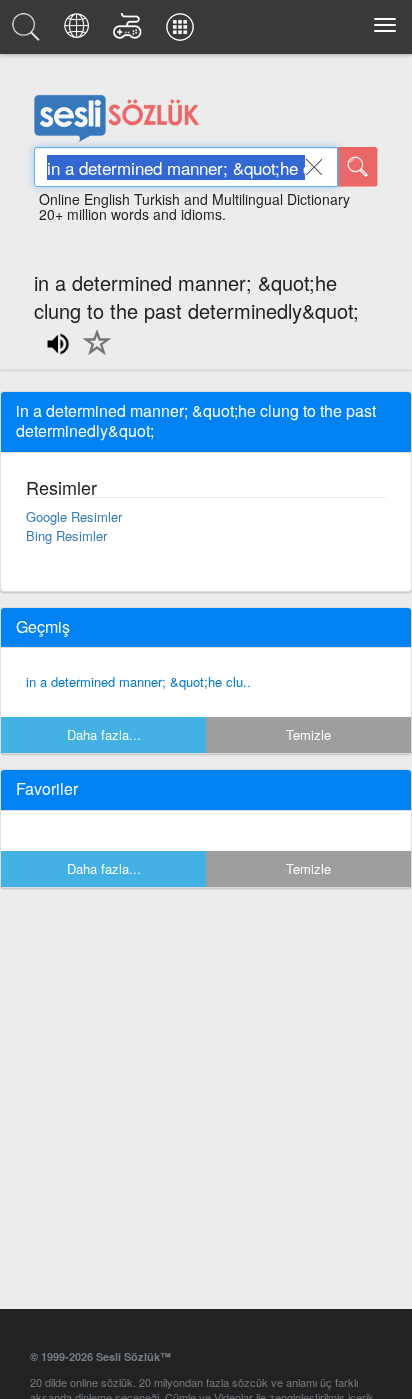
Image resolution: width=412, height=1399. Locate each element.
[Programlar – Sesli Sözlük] (183, 32)
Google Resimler (74, 516)
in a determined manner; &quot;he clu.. (138, 681)
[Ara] (358, 167)
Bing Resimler (66, 535)
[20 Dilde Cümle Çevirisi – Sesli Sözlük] (79, 32)
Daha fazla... (104, 734)
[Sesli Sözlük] (29, 32)
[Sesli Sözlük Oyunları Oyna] (130, 32)
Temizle (308, 734)
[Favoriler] (92, 354)
